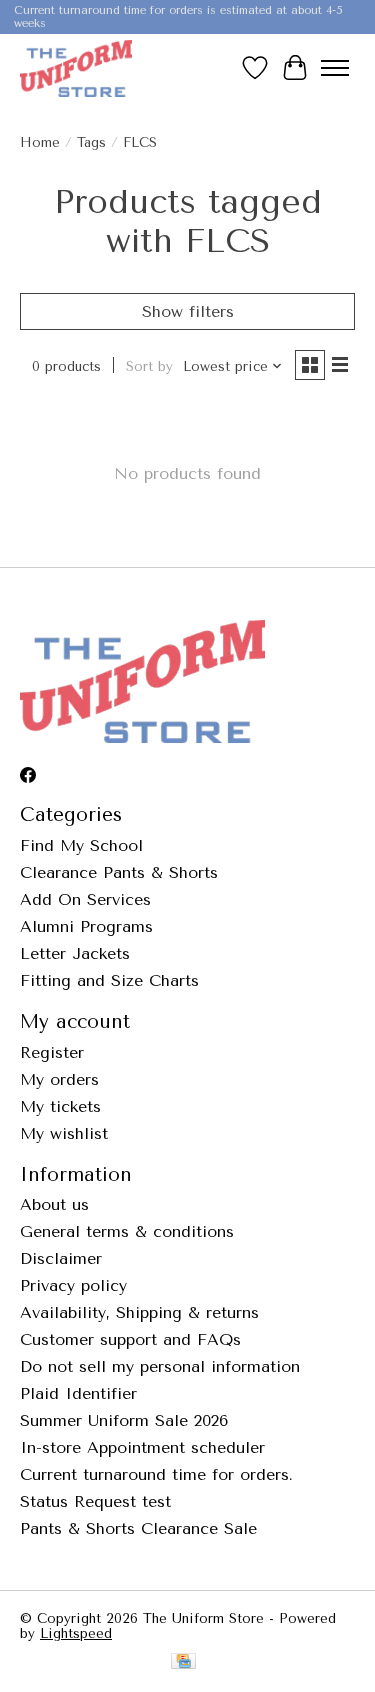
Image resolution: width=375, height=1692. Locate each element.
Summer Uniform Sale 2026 (124, 1420)
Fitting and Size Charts (109, 980)
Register (52, 1052)
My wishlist (64, 1133)
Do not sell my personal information (160, 1366)
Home (40, 142)
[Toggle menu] (335, 68)
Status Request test (95, 1501)
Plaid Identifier (78, 1393)
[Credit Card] (183, 1662)
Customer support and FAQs (130, 1339)
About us (54, 1204)
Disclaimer (61, 1258)
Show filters (188, 311)
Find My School (81, 845)
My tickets (60, 1106)
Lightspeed (76, 1633)
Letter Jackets (75, 953)
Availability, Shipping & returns (139, 1312)
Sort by (149, 366)
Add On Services (85, 899)
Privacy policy (73, 1285)
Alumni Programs (86, 926)
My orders (59, 1079)
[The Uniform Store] (76, 68)
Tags (91, 142)
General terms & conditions (127, 1231)
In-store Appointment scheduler (142, 1447)
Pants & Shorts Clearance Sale (138, 1528)
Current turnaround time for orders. (156, 1474)
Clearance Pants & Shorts (119, 872)
